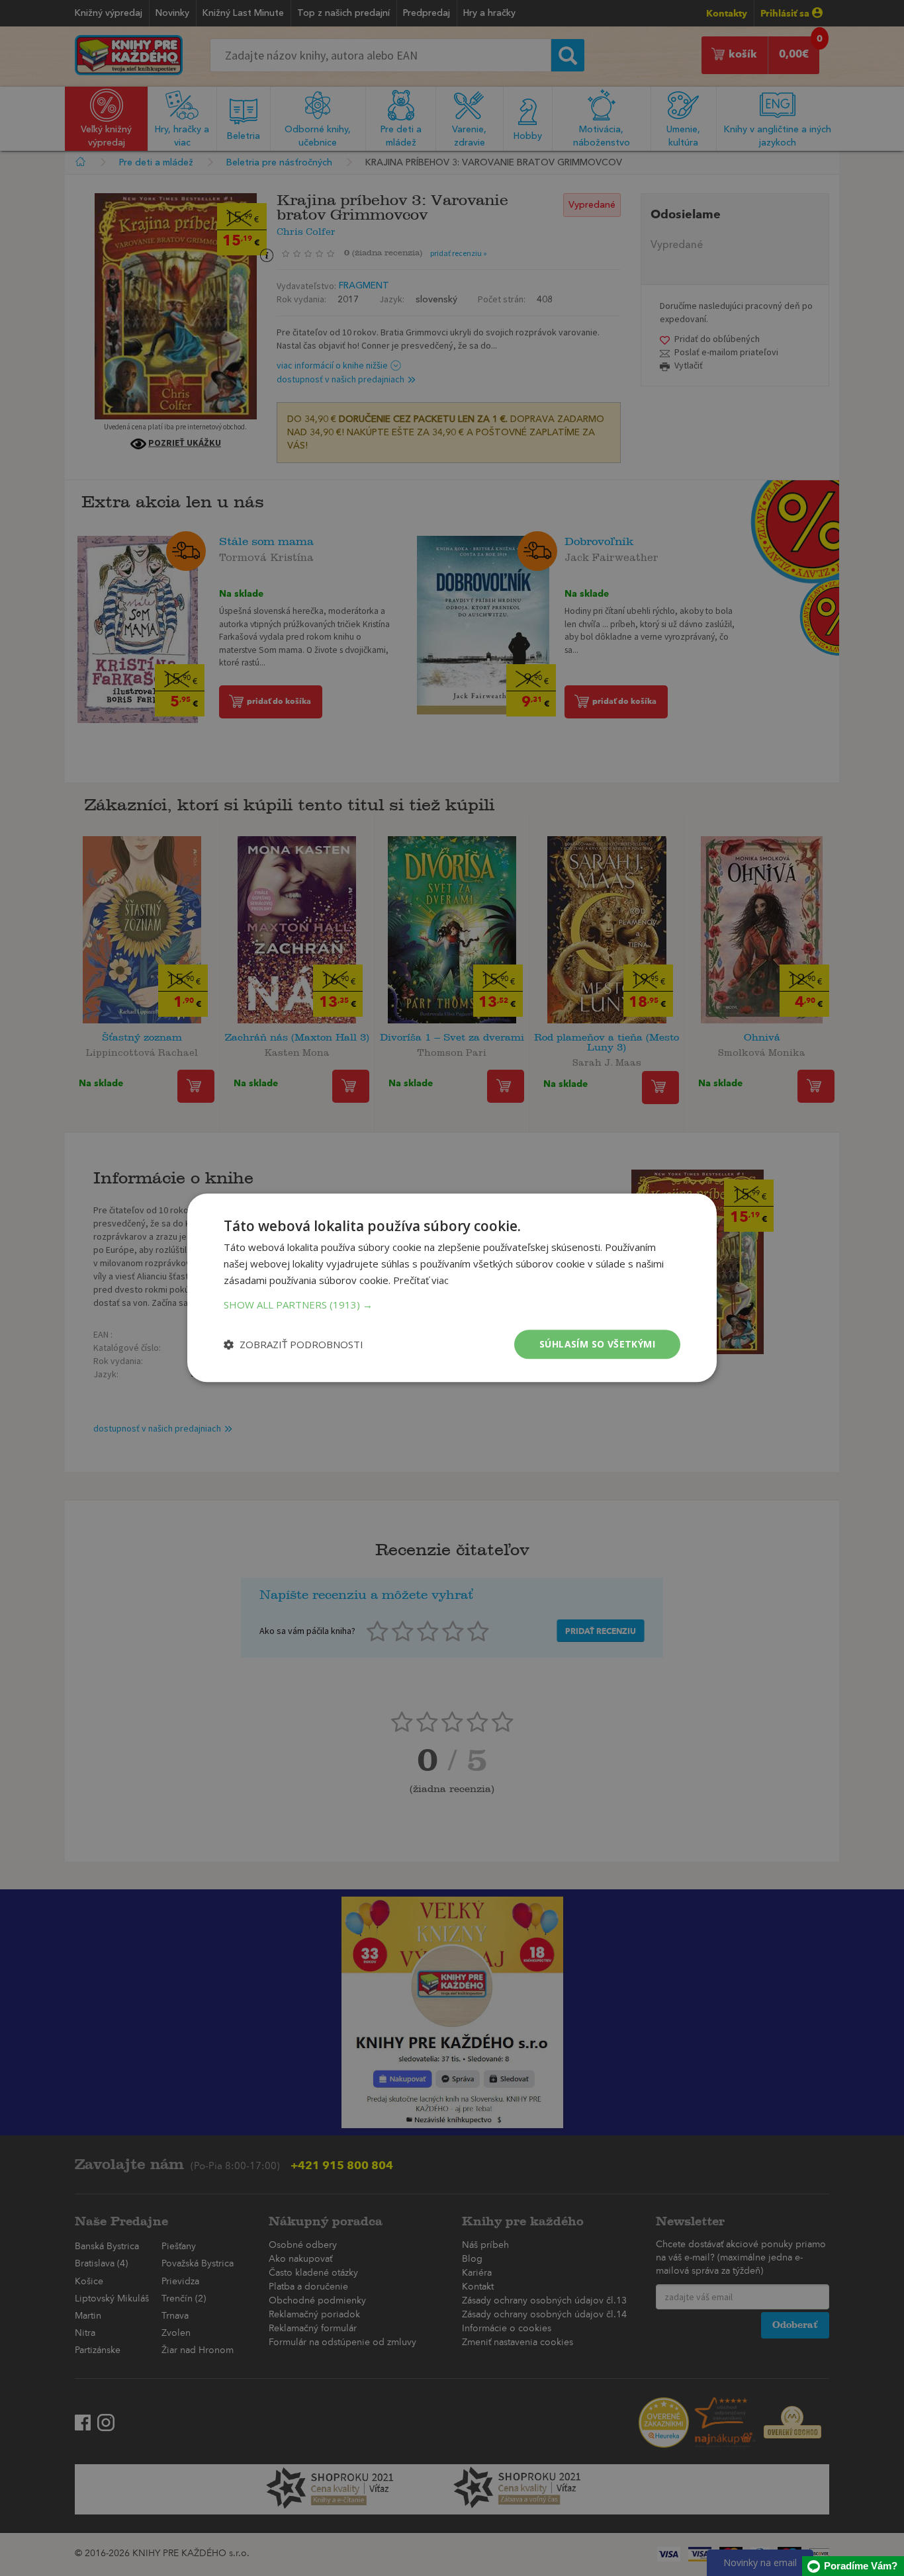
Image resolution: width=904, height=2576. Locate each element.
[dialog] (452, 1288)
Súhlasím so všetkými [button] (597, 1344)
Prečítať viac (421, 1280)
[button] (452, 1305)
